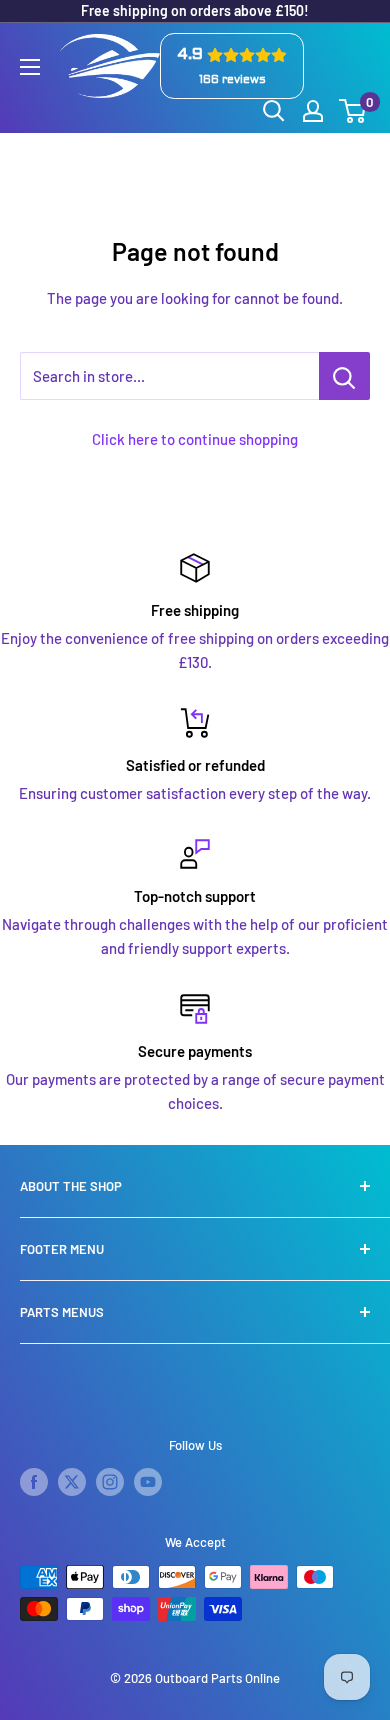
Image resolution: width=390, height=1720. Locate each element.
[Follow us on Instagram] (110, 1482)
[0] (353, 111)
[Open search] (274, 111)
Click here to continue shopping (195, 439)
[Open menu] (30, 67)
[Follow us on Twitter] (72, 1482)
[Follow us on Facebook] (34, 1482)
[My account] (313, 111)
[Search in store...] (344, 376)
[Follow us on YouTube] (148, 1482)
